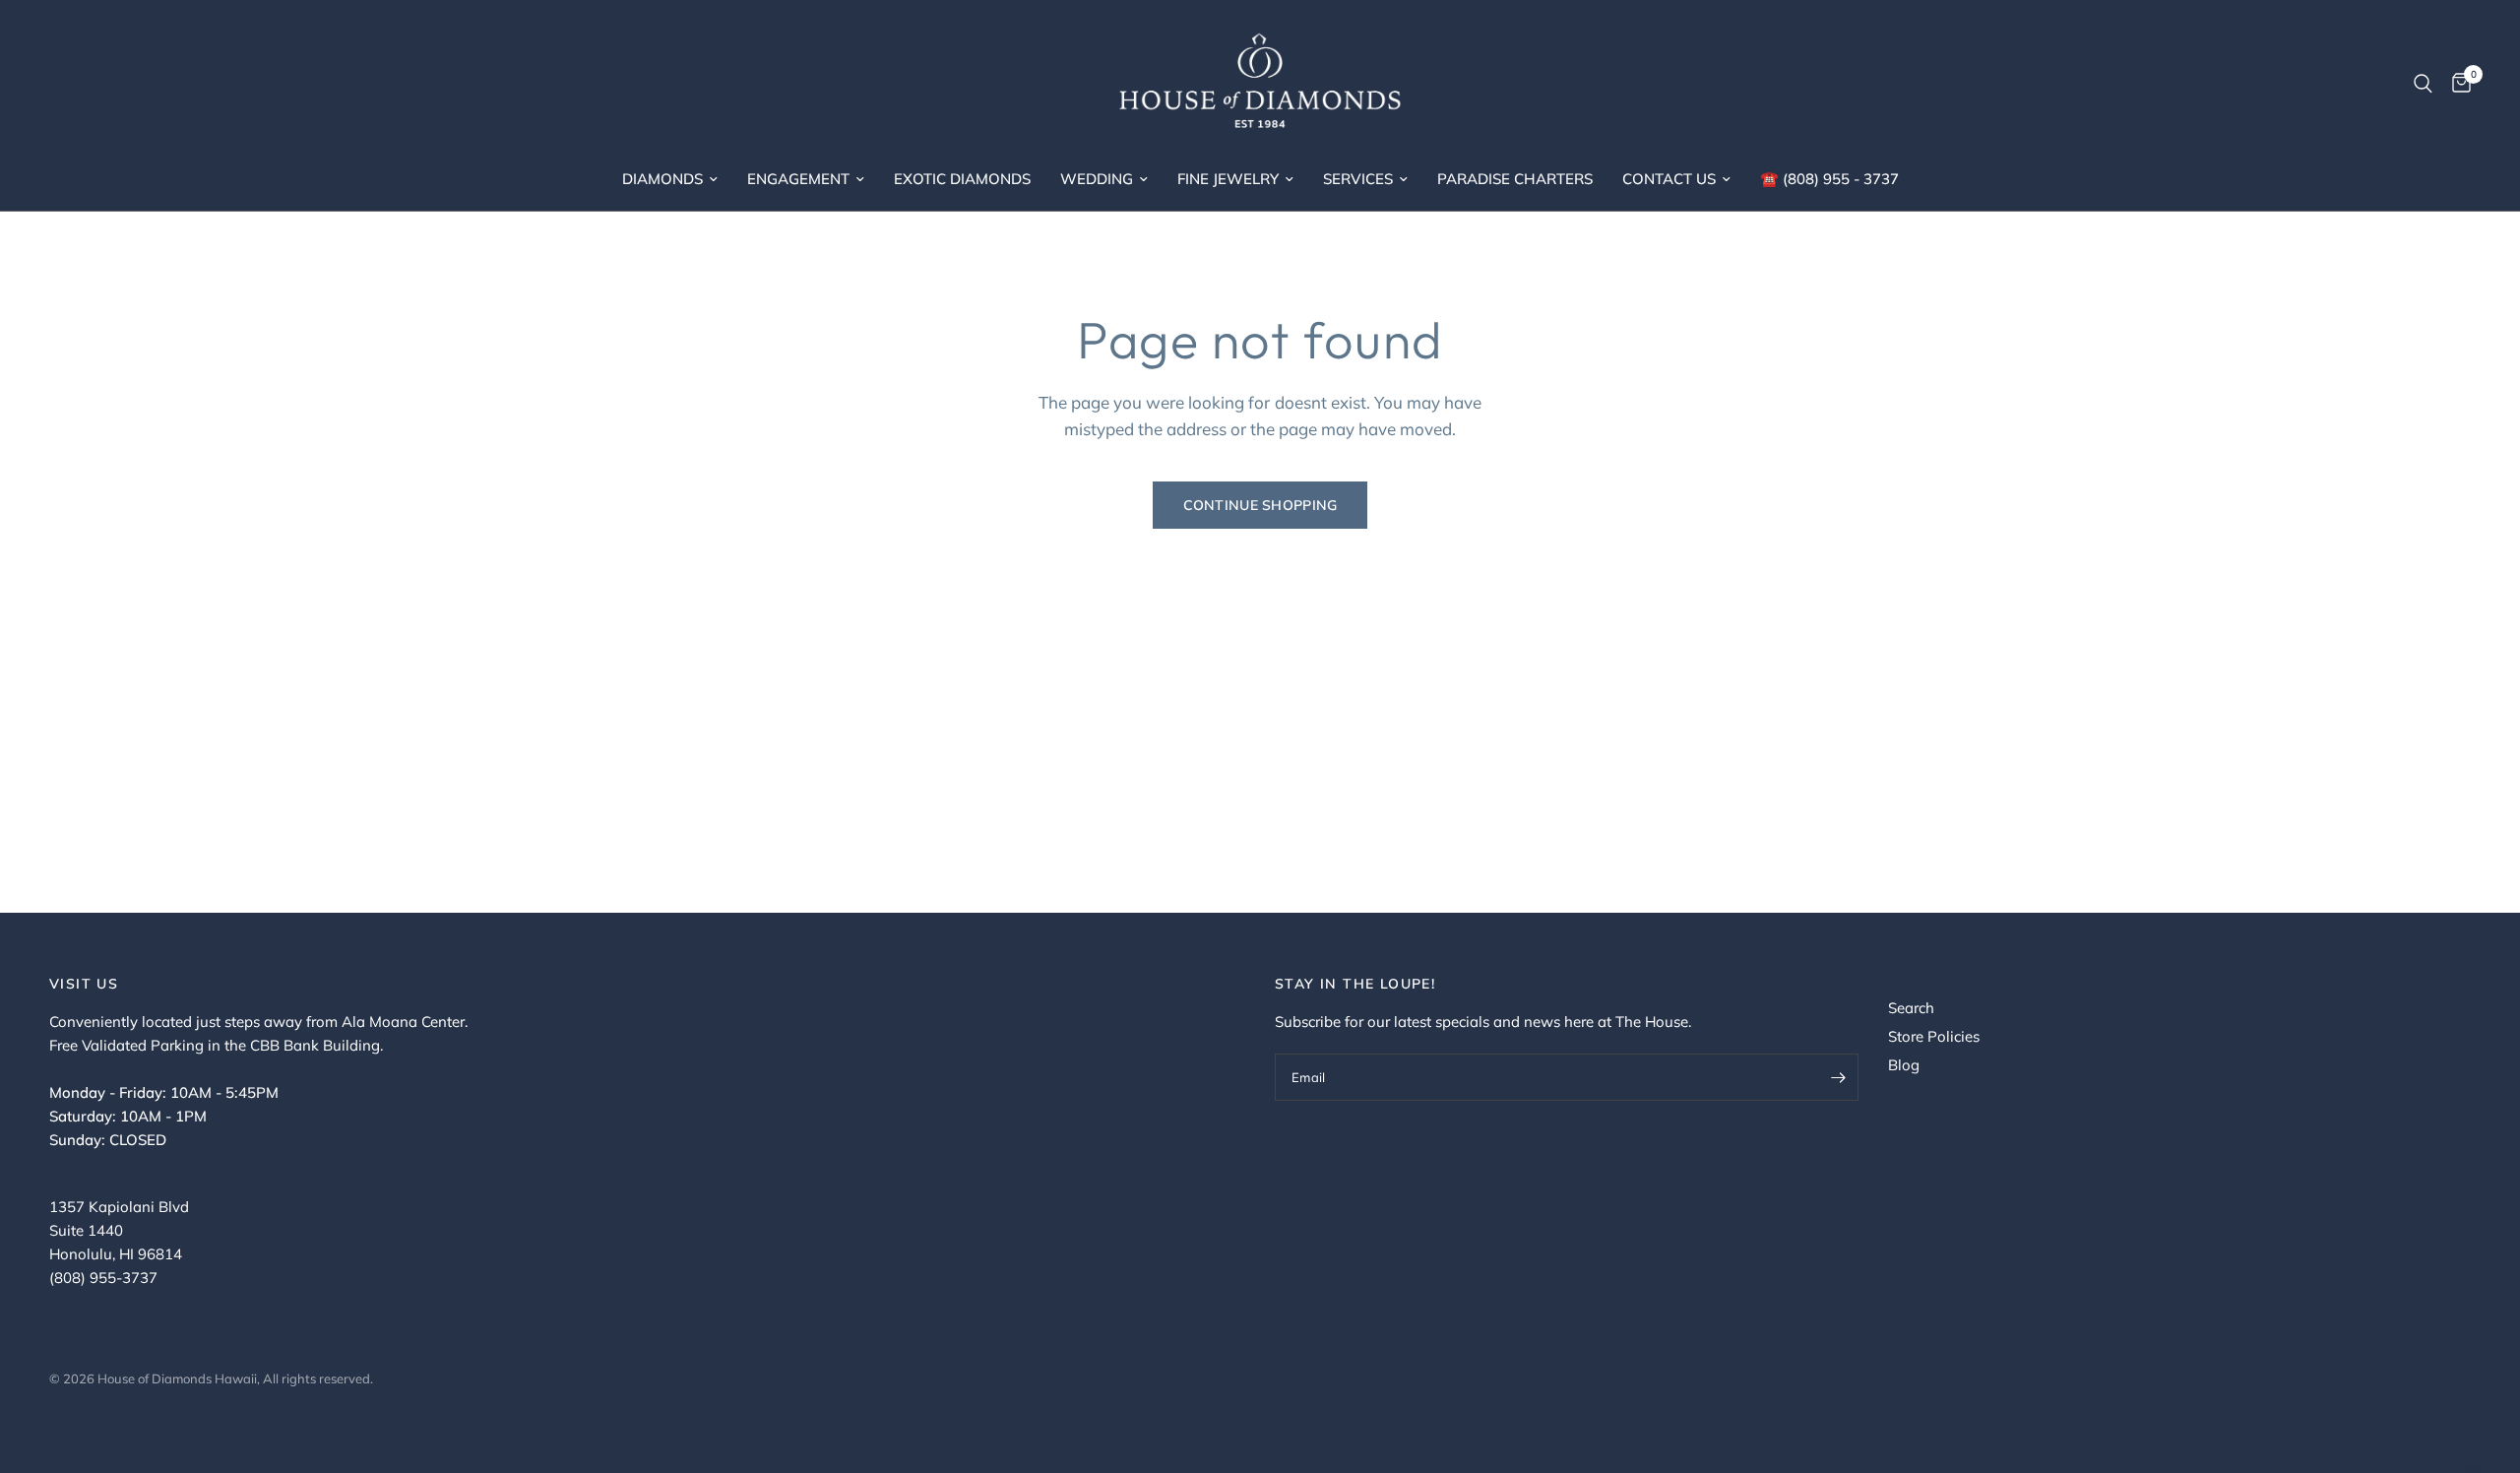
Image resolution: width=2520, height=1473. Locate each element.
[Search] (2423, 84)
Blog (1904, 1065)
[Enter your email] (1839, 1077)
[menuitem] (670, 179)
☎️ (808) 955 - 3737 (1829, 179)
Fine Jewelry (1228, 179)
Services (1358, 179)
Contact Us (1669, 179)
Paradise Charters (1515, 179)
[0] (2457, 84)
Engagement (798, 179)
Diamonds (662, 179)
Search (1911, 1008)
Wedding (1097, 179)
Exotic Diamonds (962, 179)
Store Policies (1934, 1036)
